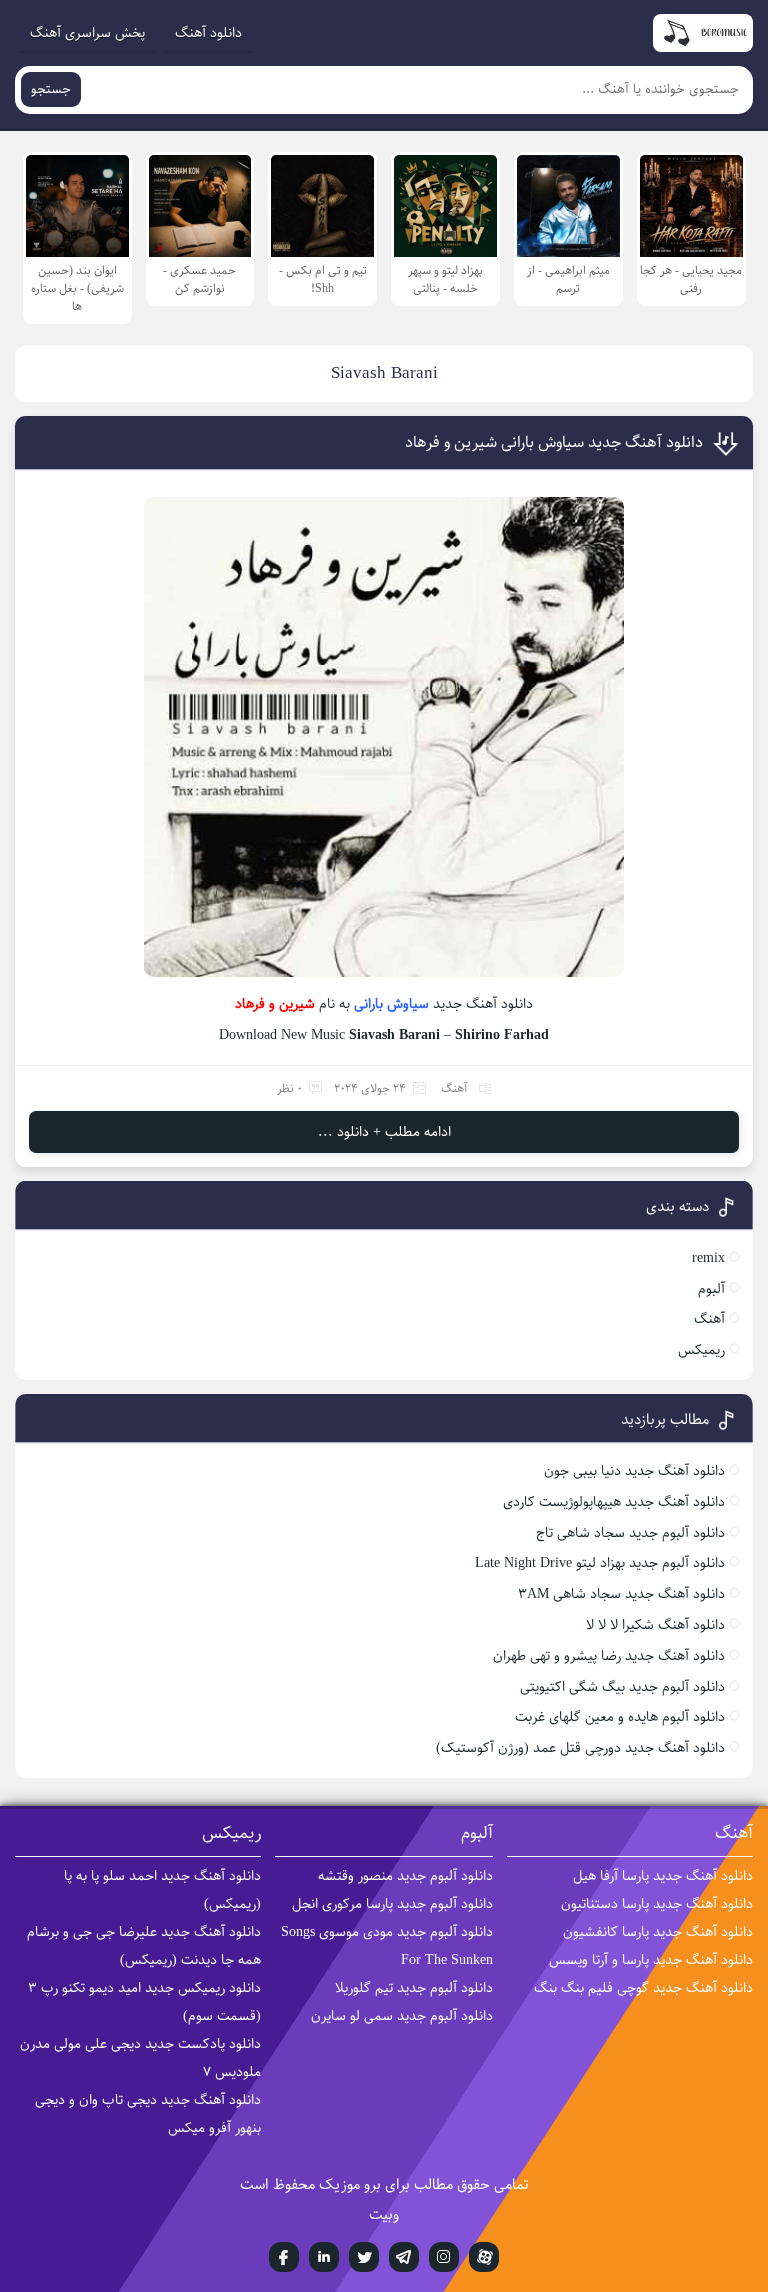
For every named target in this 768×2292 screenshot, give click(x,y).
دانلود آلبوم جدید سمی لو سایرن (402, 2016)
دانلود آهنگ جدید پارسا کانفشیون (658, 1932)
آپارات (484, 2257)
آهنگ (454, 1088)
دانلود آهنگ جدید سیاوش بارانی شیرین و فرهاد (554, 442)
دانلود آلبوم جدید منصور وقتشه (405, 1876)
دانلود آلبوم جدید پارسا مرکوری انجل (392, 1904)
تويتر (364, 2257)
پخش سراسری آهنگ (87, 33)
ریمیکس (701, 1350)
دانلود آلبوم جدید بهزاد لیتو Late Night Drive (600, 1563)
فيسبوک (284, 2257)
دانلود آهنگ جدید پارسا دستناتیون (657, 1904)
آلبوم (711, 1289)
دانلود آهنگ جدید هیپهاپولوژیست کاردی (614, 1502)
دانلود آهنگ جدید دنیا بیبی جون (634, 1471)
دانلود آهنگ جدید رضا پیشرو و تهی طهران (609, 1656)
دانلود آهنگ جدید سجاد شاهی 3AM (621, 1594)
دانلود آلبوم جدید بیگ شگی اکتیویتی (622, 1687)
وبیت (384, 2214)
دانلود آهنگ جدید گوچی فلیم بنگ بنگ (643, 1988)
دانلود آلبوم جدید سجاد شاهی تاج (630, 1533)
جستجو (51, 89)
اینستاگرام (444, 2257)
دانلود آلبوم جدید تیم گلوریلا (414, 1988)
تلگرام (404, 2257)
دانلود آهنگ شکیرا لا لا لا (655, 1625)
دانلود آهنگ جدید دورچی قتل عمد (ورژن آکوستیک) (580, 1748)
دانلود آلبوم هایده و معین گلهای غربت (620, 1717)
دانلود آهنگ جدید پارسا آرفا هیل (663, 1876)
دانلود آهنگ (208, 33)
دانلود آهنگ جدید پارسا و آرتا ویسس (651, 1960)
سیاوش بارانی (391, 1004)
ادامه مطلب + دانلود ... (384, 1132)
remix (708, 1258)
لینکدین (324, 2257)
